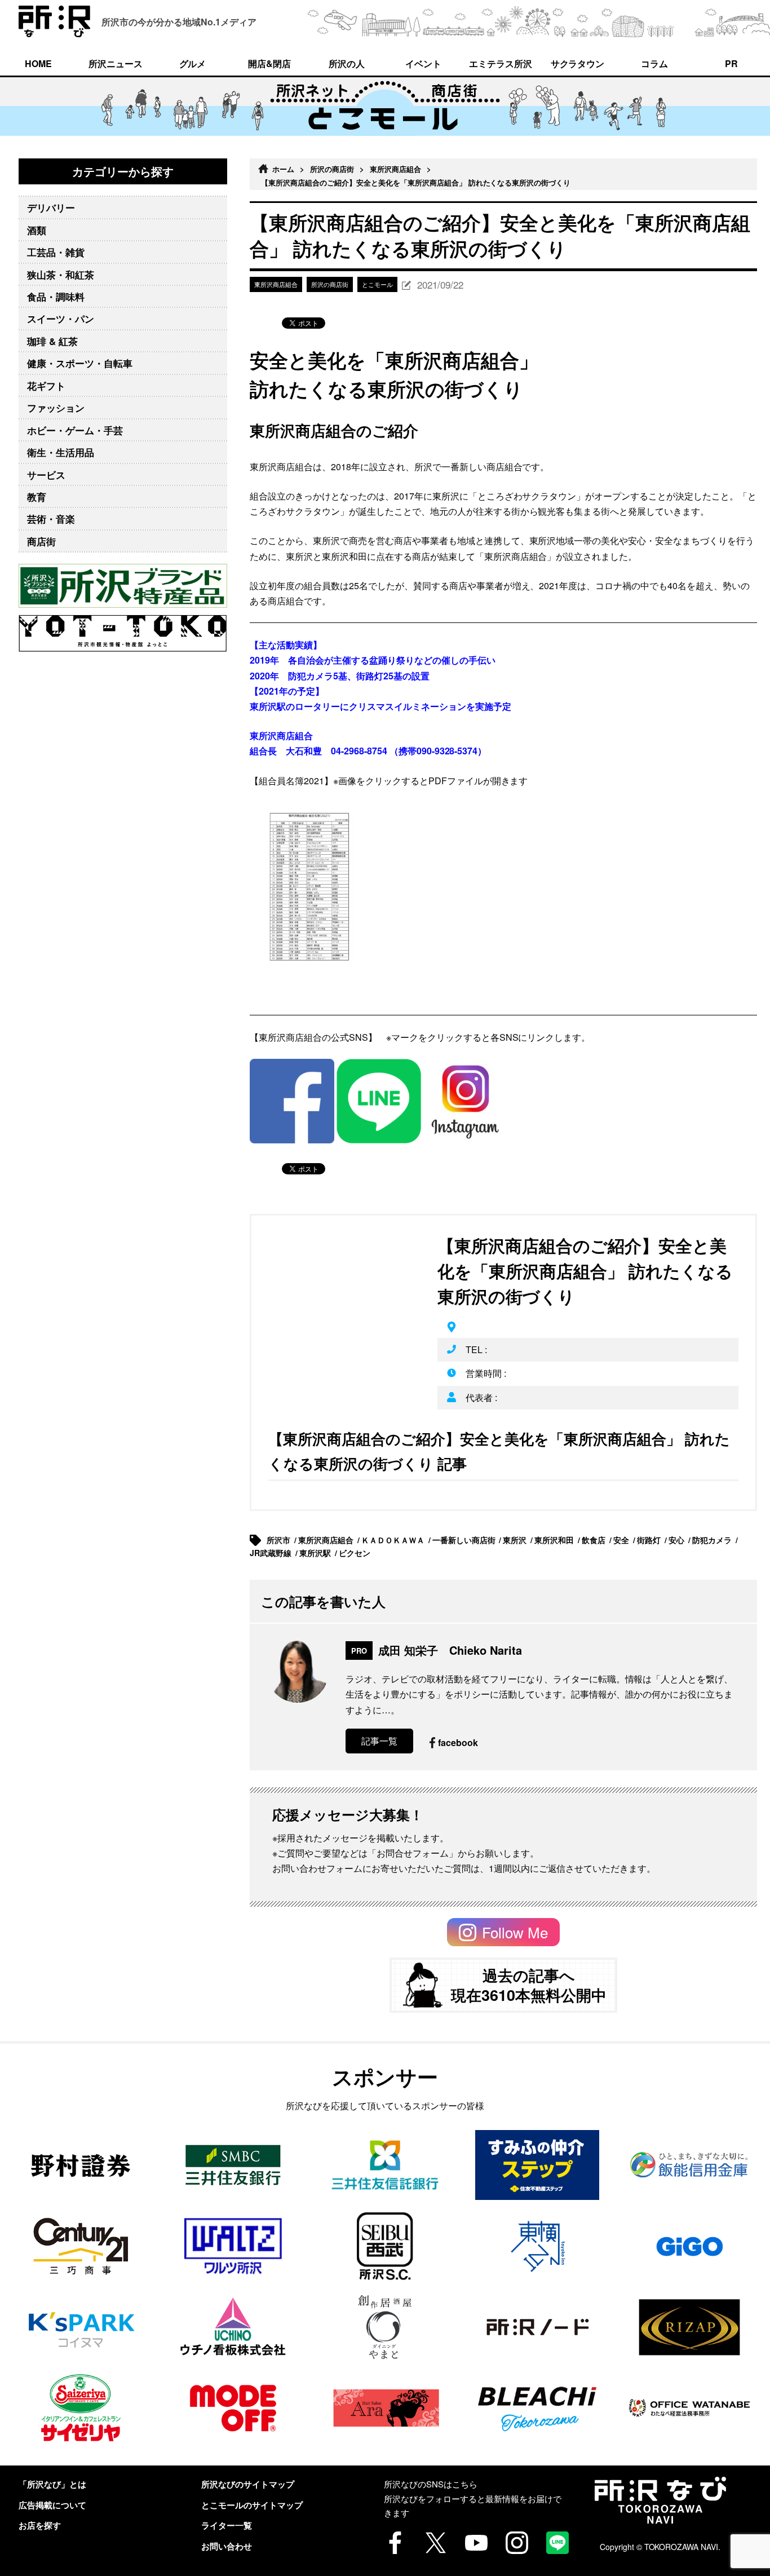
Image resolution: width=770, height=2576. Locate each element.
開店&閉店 (269, 63)
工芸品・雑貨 (56, 252)
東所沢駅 (316, 1553)
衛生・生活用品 (61, 452)
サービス (46, 475)
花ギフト (46, 386)
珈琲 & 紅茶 (52, 341)
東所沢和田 (555, 1540)
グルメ (193, 63)
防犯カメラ (713, 1540)
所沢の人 (347, 63)
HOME (38, 63)
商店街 (41, 541)
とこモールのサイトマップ (252, 2505)
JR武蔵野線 (272, 1553)
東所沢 (516, 1540)
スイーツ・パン (61, 319)
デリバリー (51, 207)
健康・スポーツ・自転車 (80, 363)
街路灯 (650, 1540)
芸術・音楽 (51, 519)
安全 (622, 1540)
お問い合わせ (227, 2546)
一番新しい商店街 (465, 1540)
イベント (423, 63)
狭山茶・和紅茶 (61, 275)
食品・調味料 (56, 297)
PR (731, 63)
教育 (37, 497)
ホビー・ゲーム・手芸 (75, 430)
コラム (654, 63)
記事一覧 (379, 1741)
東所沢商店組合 (395, 169)
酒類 (37, 230)
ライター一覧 (227, 2525)
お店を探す (40, 2525)
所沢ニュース (116, 63)
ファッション (56, 408)
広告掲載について (52, 2505)
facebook (458, 1742)
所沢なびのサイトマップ (248, 2484)
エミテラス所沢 (501, 63)
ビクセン (356, 1553)
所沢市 (280, 1540)
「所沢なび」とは (52, 2484)
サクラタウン (578, 63)
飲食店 (595, 1540)
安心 (678, 1540)
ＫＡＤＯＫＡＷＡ (394, 1540)
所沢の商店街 (332, 169)
